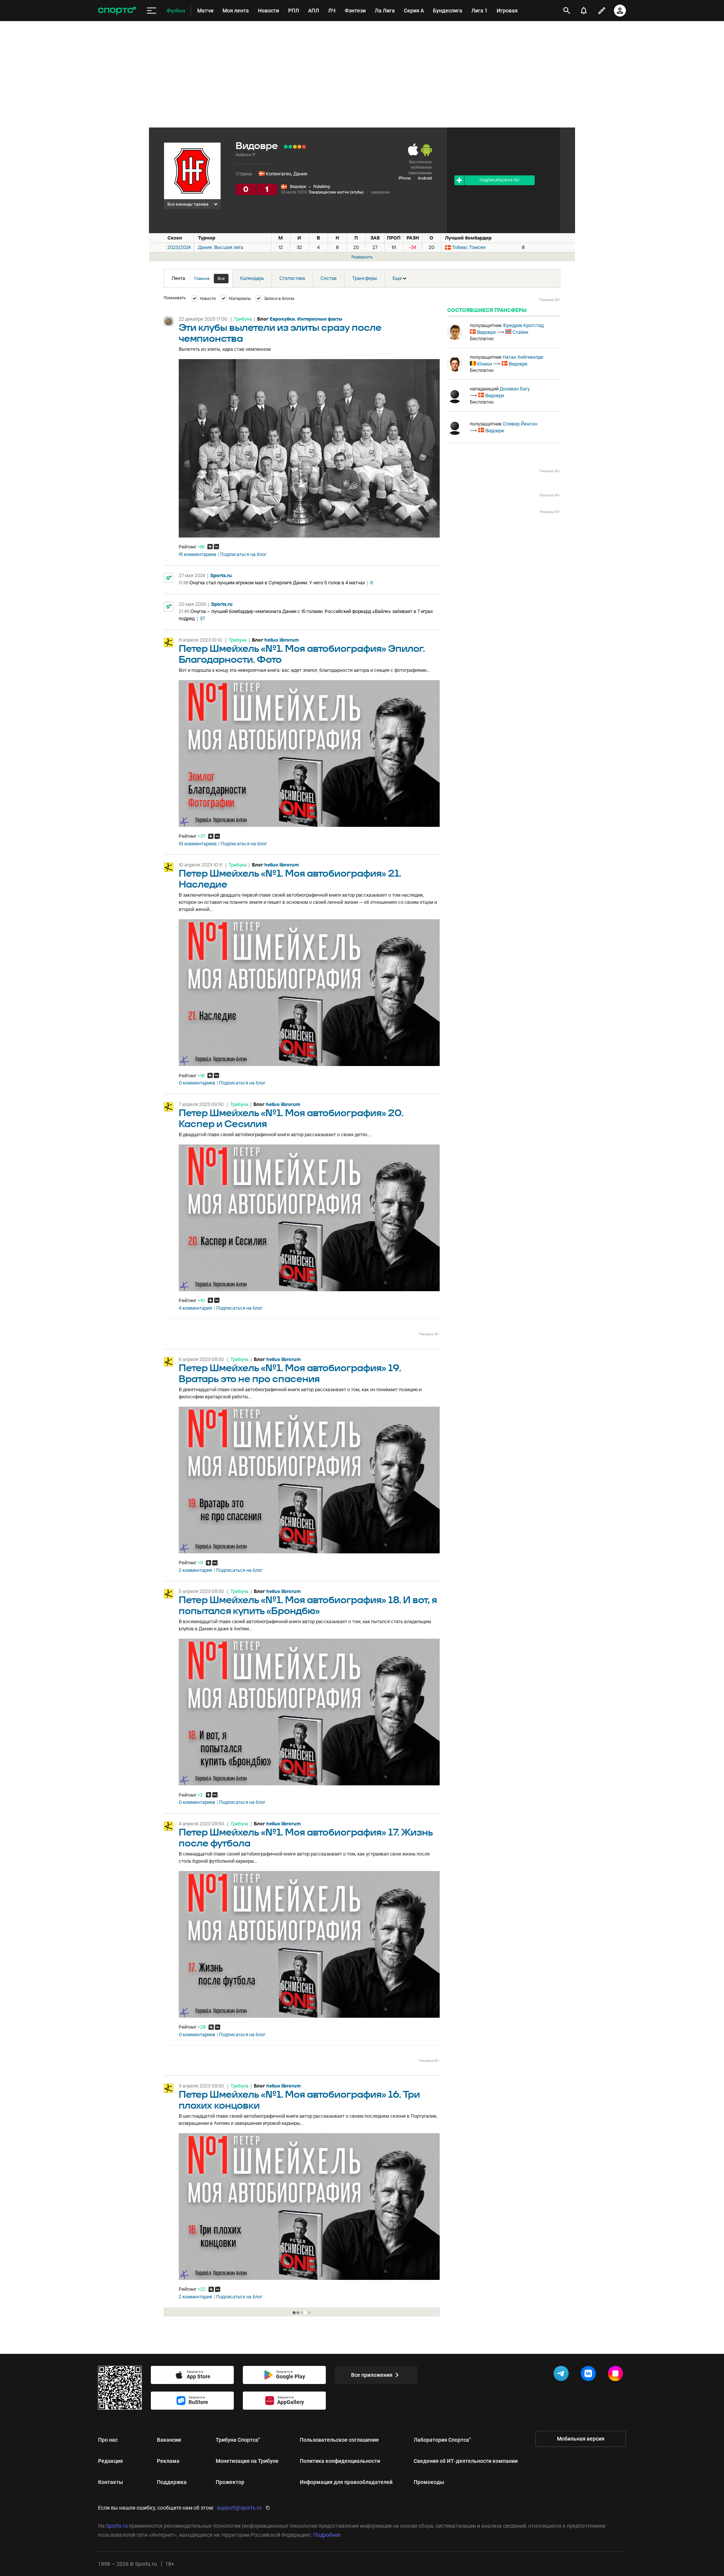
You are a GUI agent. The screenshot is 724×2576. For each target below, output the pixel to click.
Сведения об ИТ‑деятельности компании (466, 2461)
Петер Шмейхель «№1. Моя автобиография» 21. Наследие (290, 879)
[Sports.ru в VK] (590, 2375)
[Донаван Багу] (455, 396)
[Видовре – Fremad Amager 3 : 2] (290, 147)
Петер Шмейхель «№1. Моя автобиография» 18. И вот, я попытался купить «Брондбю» (308, 1606)
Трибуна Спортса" (238, 2440)
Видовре (298, 186)
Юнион (485, 364)
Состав (329, 278)
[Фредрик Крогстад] (455, 332)
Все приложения (372, 2375)
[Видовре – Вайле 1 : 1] (299, 147)
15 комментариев (198, 555)
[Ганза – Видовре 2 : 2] (295, 147)
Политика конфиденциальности (340, 2461)
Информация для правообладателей (346, 2482)
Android (425, 178)
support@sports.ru (239, 2508)
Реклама (168, 2461)
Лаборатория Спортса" (442, 2440)
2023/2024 (179, 247)
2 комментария (196, 1570)
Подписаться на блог (243, 555)
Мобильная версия (581, 2439)
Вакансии (169, 2440)
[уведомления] (584, 11)
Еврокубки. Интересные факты (306, 319)
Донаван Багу (515, 389)
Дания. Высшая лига (221, 247)
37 (202, 618)
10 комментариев (198, 844)
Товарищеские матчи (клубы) (336, 192)
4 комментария (196, 1308)
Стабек (520, 332)
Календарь (252, 278)
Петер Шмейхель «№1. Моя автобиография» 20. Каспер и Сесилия (291, 1119)
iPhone (405, 178)
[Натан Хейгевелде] (455, 364)
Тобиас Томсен (469, 247)
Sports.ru (221, 575)
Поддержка (172, 2482)
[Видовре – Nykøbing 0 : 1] (304, 147)
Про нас (108, 2440)
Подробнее (327, 2535)
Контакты (110, 2482)
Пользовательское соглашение (339, 2440)
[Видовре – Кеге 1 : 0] (286, 147)
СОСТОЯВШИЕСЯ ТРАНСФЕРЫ (487, 310)
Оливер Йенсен (520, 424)
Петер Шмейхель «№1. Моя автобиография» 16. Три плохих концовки (299, 2100)
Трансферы (365, 278)
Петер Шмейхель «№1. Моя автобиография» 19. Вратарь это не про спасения (290, 1374)
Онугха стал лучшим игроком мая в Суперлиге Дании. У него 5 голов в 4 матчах (277, 583)
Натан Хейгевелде (523, 357)
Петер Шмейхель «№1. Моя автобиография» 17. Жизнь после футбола (306, 1838)
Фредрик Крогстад (523, 325)
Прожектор (230, 2482)
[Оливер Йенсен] (455, 427)
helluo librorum (281, 640)
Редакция (110, 2461)
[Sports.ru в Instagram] (617, 2375)
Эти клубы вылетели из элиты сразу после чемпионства (280, 333)
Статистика (292, 278)
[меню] (152, 11)
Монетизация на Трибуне (247, 2461)
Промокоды (429, 2482)
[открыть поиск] (567, 11)
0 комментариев (197, 1083)
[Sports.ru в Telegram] (563, 2375)
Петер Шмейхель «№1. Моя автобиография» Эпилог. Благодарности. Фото (302, 654)
